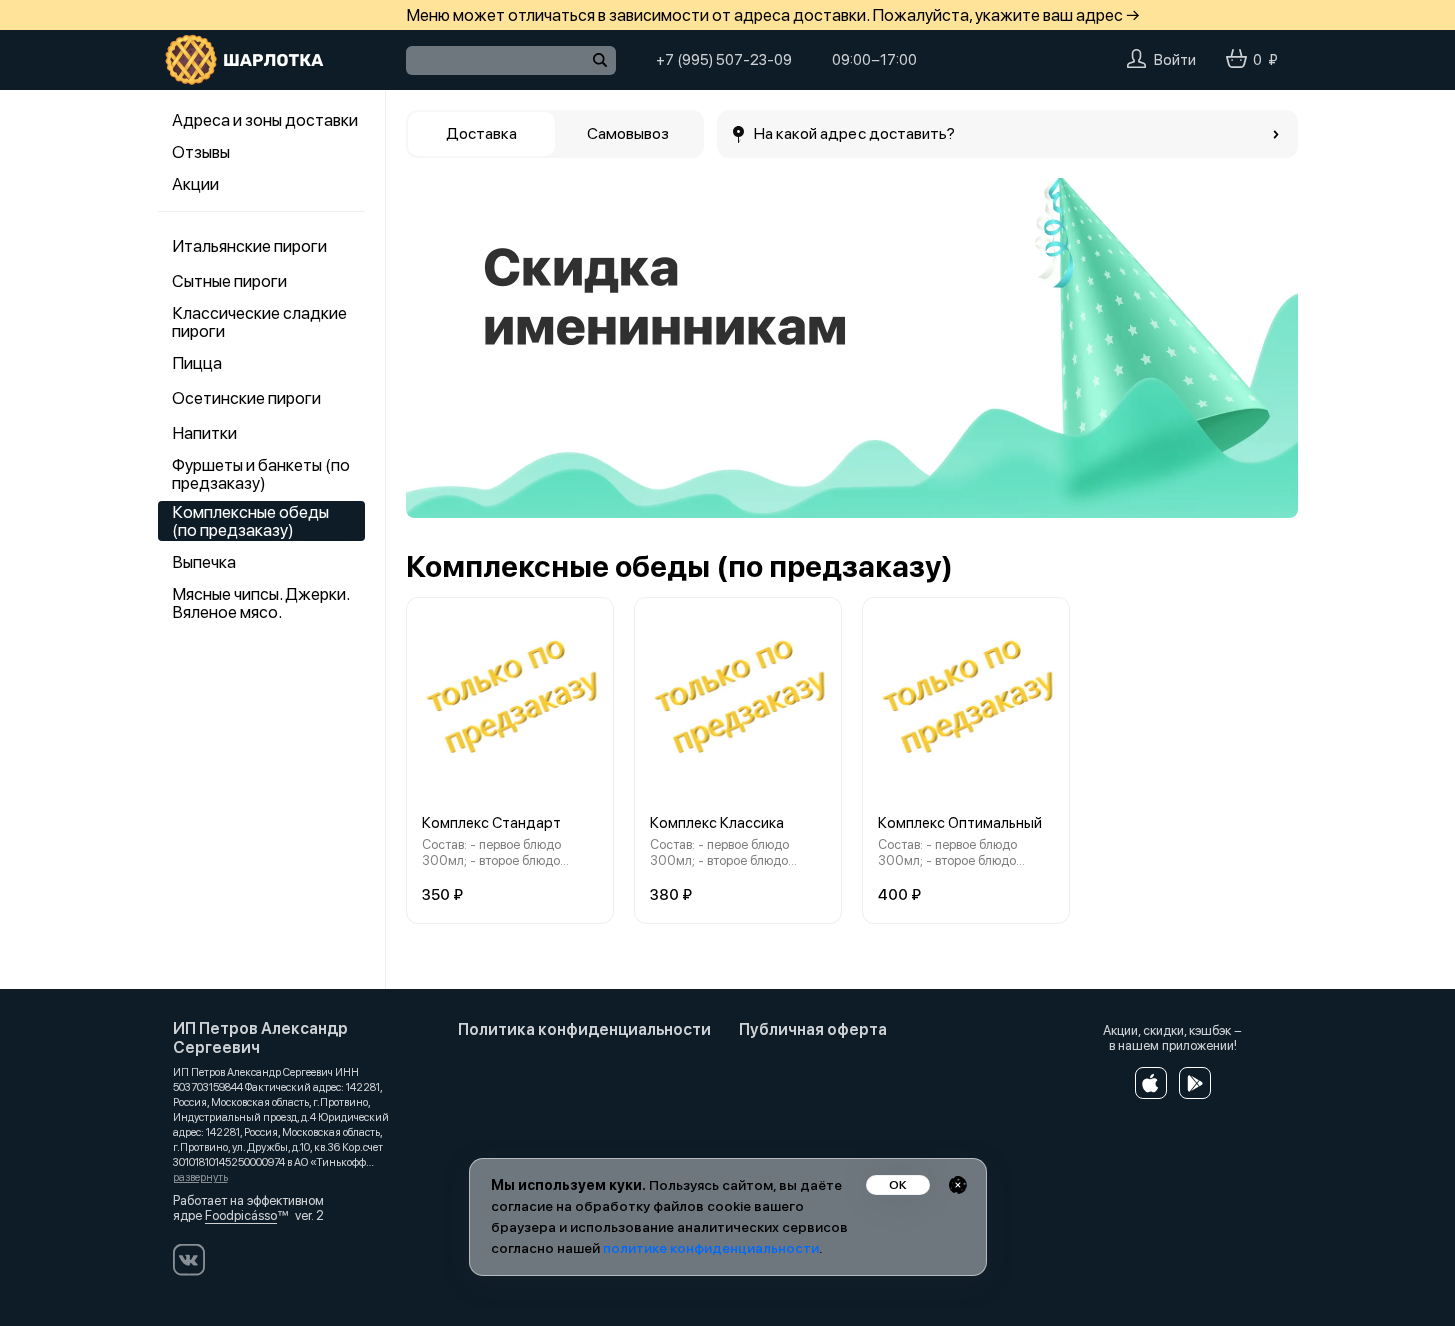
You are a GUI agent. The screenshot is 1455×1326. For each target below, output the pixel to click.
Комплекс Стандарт (491, 823)
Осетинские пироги (246, 398)
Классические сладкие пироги (259, 322)
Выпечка (204, 562)
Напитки (204, 433)
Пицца (197, 363)
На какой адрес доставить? (855, 133)
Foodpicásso (241, 1215)
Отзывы (201, 152)
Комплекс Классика (717, 823)
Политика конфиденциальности (584, 1029)
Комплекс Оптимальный (960, 823)
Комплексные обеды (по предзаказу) (250, 521)
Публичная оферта (813, 1029)
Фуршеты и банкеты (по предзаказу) (261, 474)
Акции (195, 184)
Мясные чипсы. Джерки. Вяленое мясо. (260, 603)
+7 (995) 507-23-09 (724, 60)
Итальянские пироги (249, 246)
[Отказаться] (958, 1185)
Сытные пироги (229, 281)
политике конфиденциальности (711, 1248)
